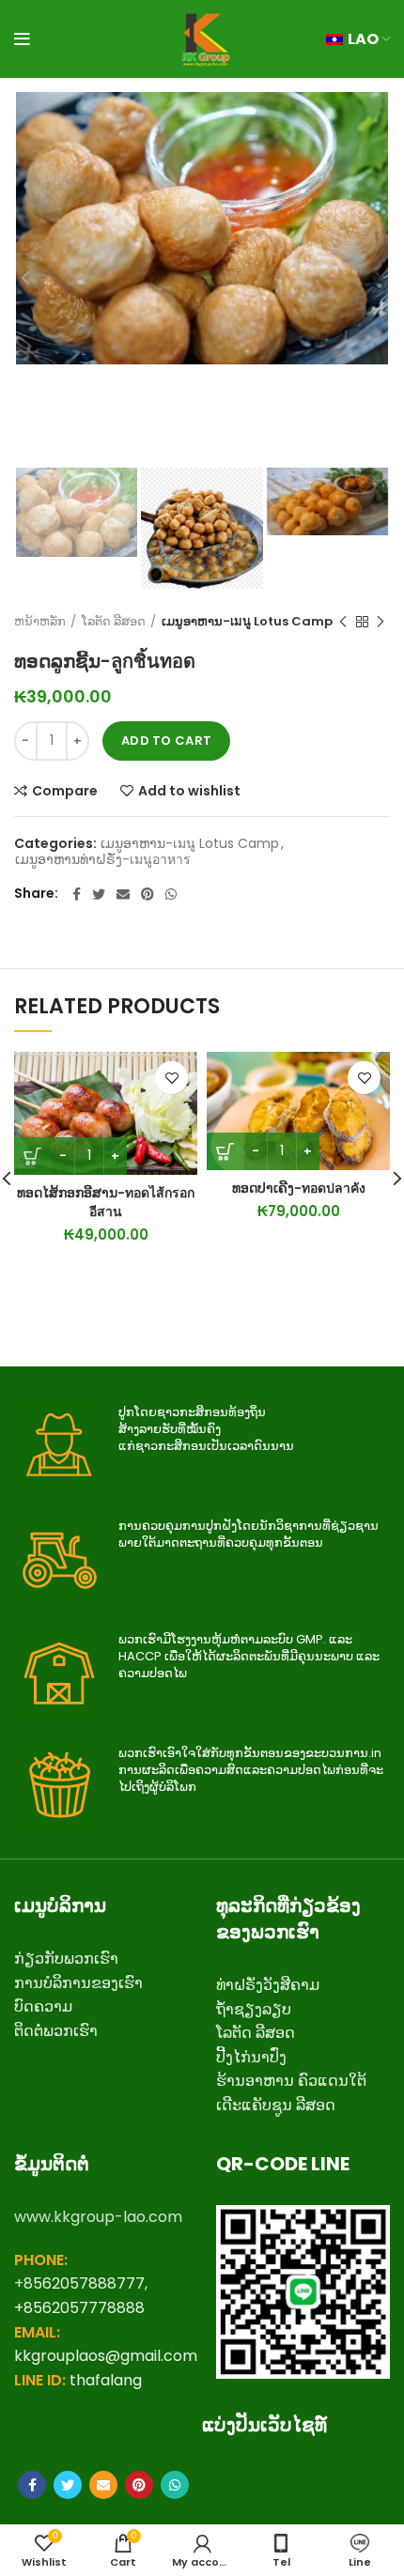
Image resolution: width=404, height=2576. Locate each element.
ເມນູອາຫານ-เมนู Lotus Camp (247, 622)
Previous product (343, 622)
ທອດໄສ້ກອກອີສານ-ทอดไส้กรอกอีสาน (106, 1202)
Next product (381, 622)
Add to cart (166, 740)
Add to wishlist (189, 791)
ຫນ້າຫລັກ (40, 622)
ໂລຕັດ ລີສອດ (114, 622)
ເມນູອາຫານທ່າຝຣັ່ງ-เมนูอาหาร (103, 860)
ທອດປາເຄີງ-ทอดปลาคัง (299, 1188)
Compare (65, 791)
